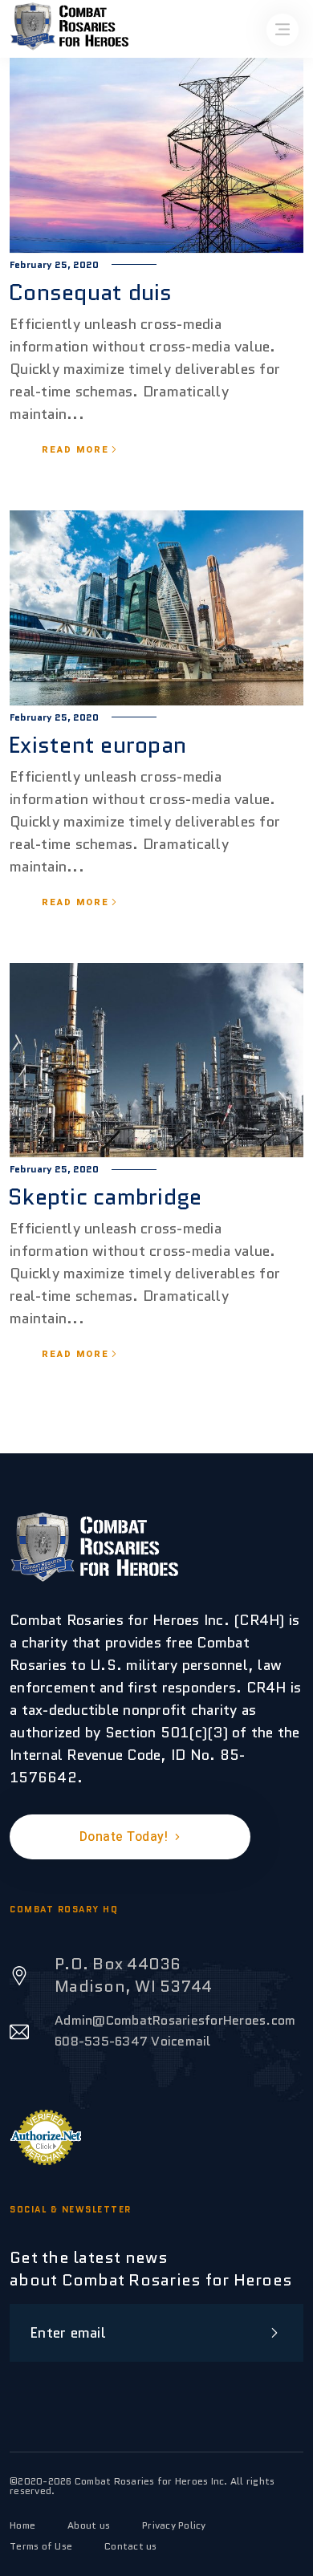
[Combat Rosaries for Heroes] (94, 1547)
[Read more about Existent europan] (156, 608)
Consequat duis (90, 292)
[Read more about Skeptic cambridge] (156, 1061)
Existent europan (97, 745)
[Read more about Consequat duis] (156, 156)
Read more (75, 450)
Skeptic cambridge (105, 1197)
